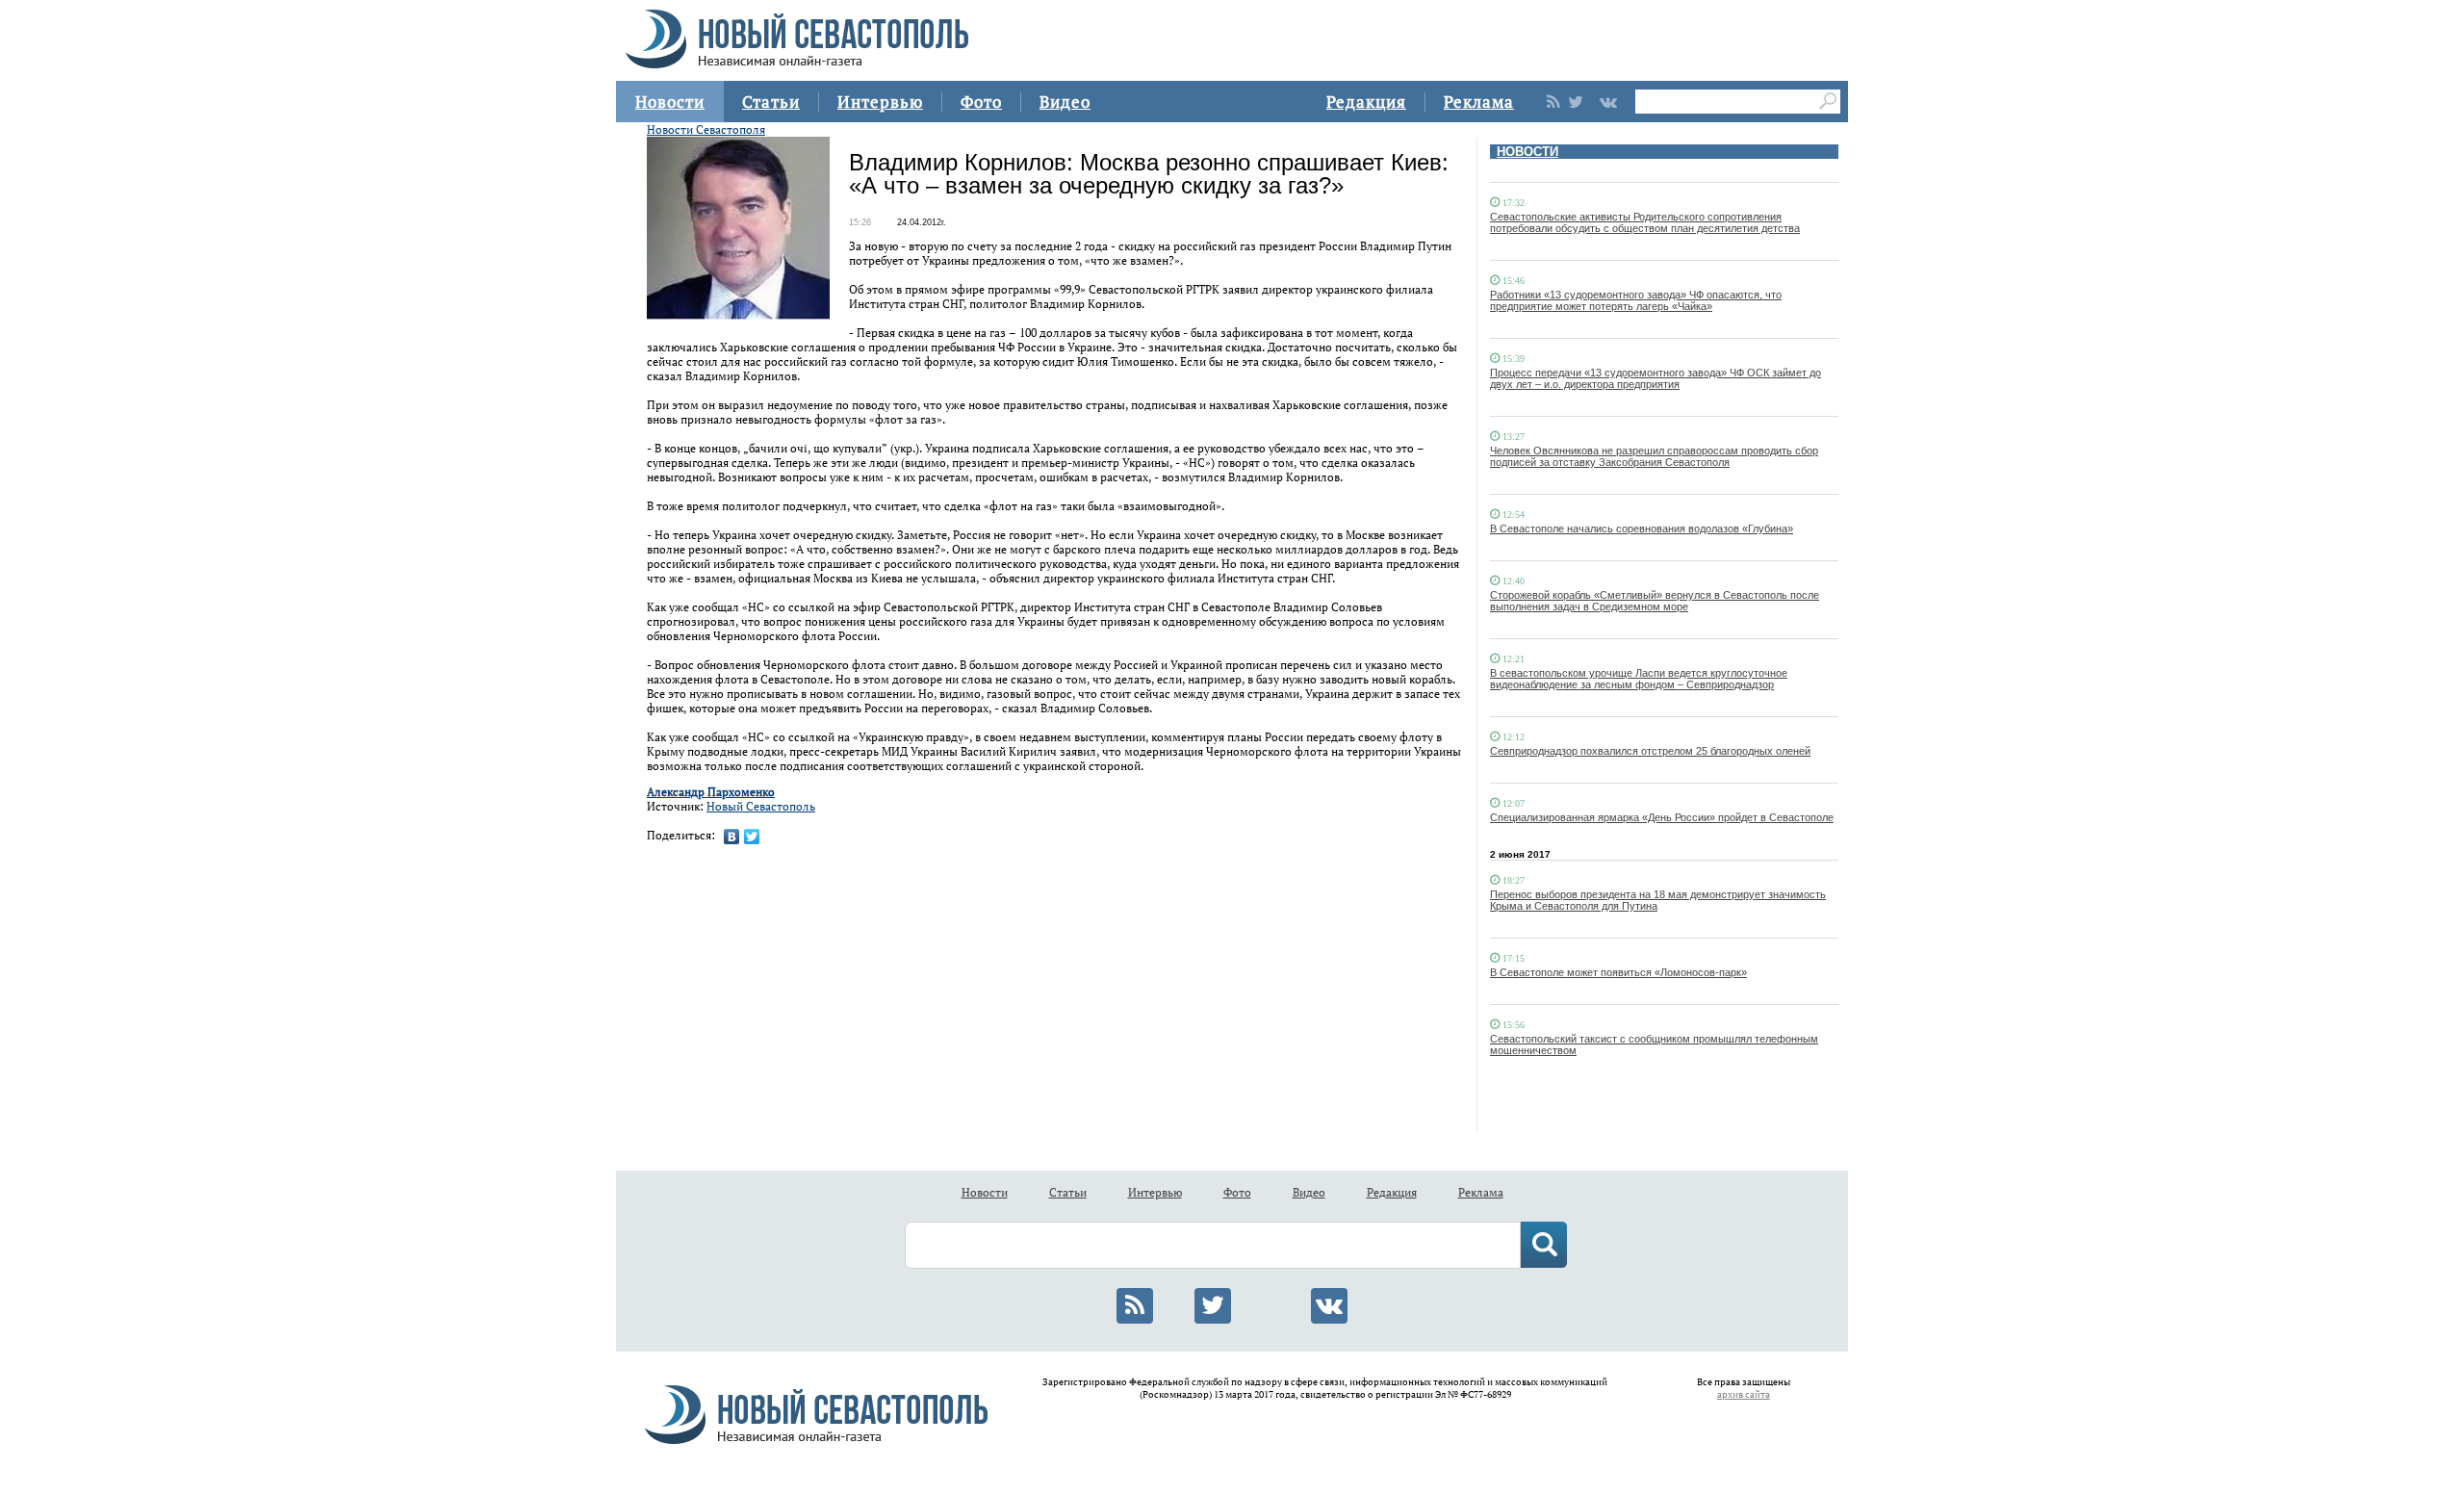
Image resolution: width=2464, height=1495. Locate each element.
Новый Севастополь (761, 806)
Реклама (1479, 102)
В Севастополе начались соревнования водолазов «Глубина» (1642, 528)
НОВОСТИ (1527, 152)
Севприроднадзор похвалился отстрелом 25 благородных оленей (1650, 751)
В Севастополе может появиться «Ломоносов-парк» (1618, 972)
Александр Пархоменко (711, 792)
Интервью (880, 102)
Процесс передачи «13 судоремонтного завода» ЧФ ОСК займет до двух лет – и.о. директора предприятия (1655, 378)
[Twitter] (752, 837)
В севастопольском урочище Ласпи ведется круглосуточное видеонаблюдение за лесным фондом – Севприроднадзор (1639, 679)
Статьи (771, 102)
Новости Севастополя (706, 129)
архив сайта (1744, 1394)
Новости (670, 102)
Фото (981, 102)
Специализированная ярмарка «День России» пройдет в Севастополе (1662, 817)
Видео (1065, 102)
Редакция (1366, 102)
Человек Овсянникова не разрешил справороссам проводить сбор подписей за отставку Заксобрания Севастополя (1654, 456)
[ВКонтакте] (732, 837)
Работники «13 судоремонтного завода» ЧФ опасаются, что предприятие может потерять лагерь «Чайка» (1636, 300)
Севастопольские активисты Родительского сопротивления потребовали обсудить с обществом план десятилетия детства (1645, 222)
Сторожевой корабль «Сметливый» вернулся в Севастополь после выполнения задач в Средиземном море (1655, 601)
